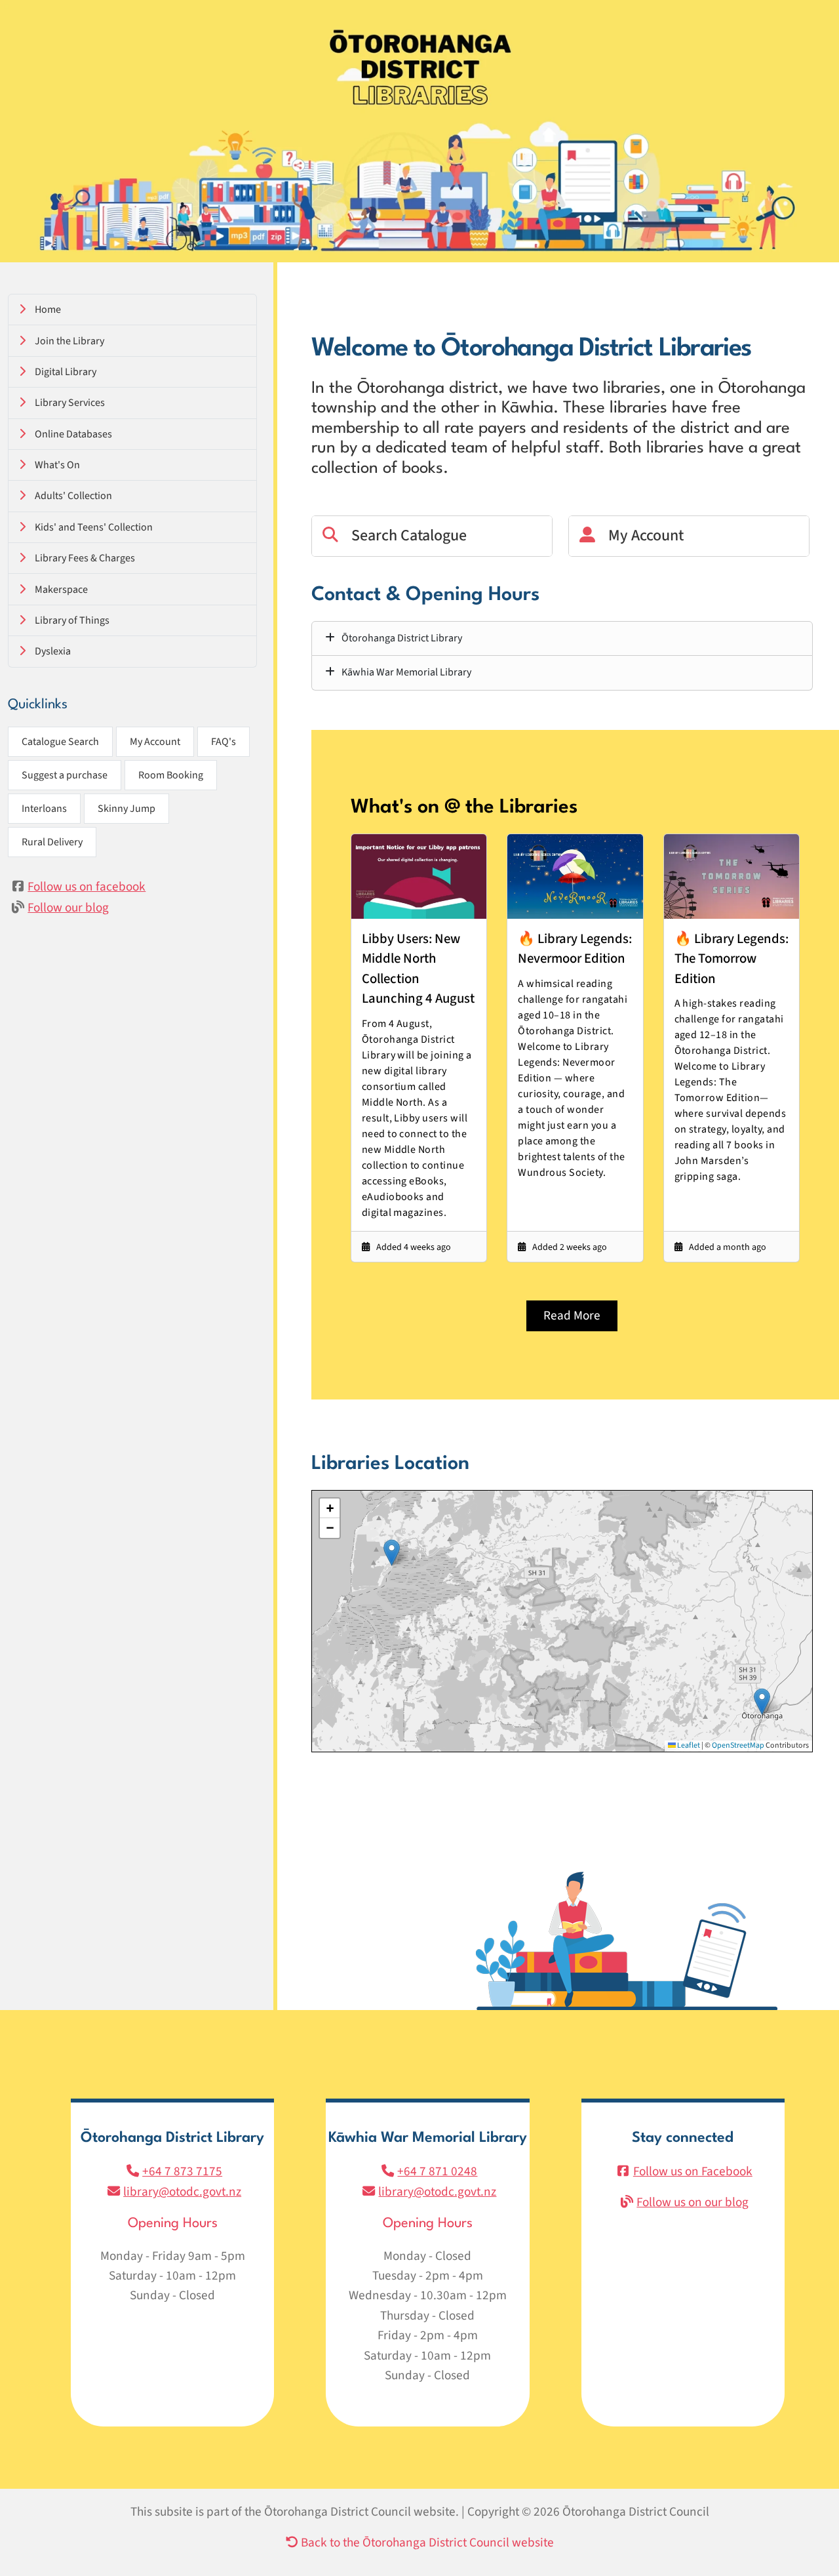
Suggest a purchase (65, 775)
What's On (57, 465)
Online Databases (73, 434)
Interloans (44, 809)
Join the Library (69, 341)
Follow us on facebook (87, 887)
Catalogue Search (60, 742)
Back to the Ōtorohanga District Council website (426, 2543)
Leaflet (688, 1745)
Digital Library (66, 372)
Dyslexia (53, 651)
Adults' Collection (73, 496)
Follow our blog (68, 908)
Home (48, 310)
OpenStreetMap (738, 1745)
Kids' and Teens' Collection (94, 527)
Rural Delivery (52, 842)
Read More (572, 1316)
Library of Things (72, 620)
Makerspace (61, 590)
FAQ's (224, 742)
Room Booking (171, 775)
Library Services (70, 403)
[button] (762, 1701)
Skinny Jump (127, 809)
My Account (155, 742)
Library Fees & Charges (85, 558)
